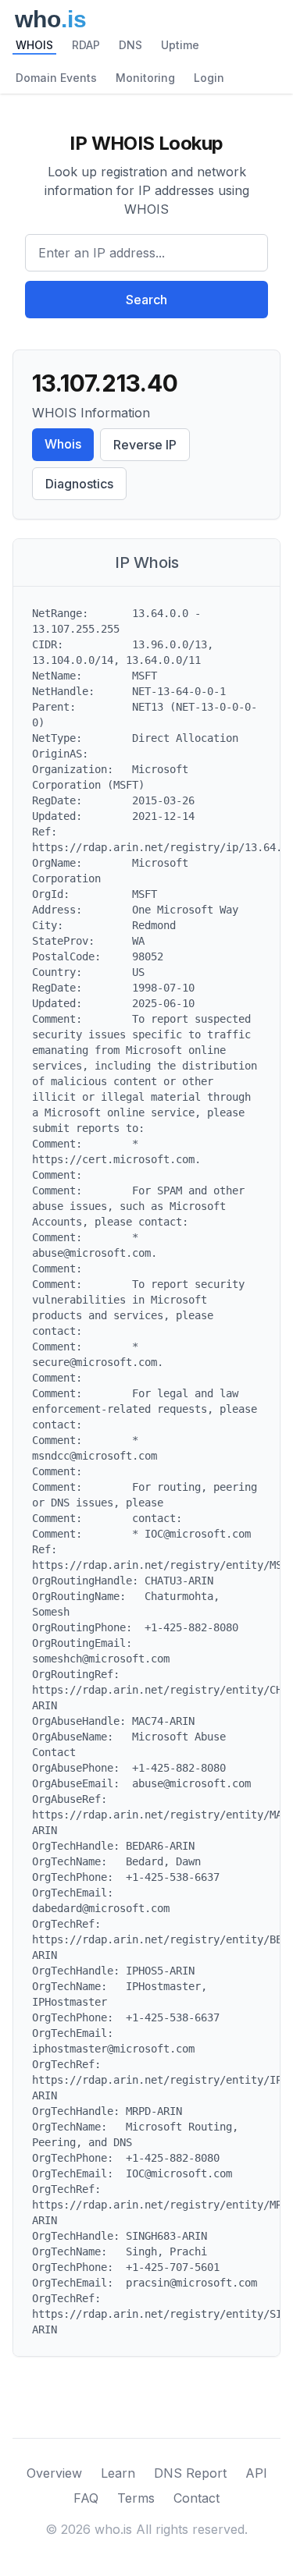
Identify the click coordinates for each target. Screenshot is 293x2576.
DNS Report (190, 2473)
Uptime (180, 45)
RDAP (86, 45)
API (256, 2473)
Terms (136, 2498)
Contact (197, 2498)
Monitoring (145, 78)
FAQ (86, 2498)
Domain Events (56, 78)
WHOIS (34, 45)
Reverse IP (145, 445)
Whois (63, 444)
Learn (118, 2473)
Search (146, 300)
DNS (130, 45)
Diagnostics (79, 484)
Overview (54, 2473)
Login (209, 78)
